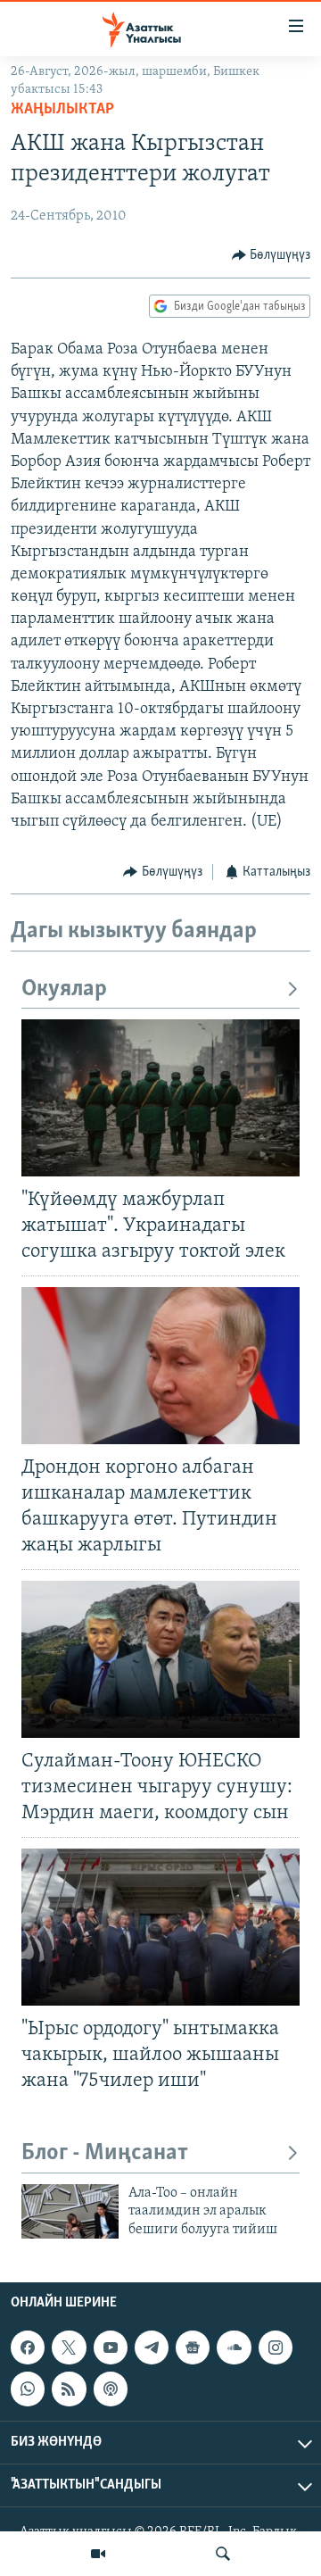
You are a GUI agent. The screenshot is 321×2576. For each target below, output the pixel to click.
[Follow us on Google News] (193, 2347)
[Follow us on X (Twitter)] (69, 2347)
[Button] (272, 255)
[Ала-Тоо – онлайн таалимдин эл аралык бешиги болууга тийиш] (70, 2211)
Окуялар (64, 989)
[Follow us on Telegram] (152, 2347)
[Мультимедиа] (98, 2554)
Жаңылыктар (62, 110)
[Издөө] (223, 2554)
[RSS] (69, 2389)
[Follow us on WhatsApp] (28, 2389)
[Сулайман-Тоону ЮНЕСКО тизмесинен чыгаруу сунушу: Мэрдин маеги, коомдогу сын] (160, 1659)
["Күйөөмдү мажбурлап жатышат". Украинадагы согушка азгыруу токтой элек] (160, 1098)
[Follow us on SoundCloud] (234, 2347)
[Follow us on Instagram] (276, 2347)
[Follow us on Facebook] (28, 2347)
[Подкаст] (111, 2389)
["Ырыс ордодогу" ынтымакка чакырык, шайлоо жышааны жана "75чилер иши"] (160, 1927)
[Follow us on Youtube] (111, 2347)
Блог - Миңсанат (105, 2153)
